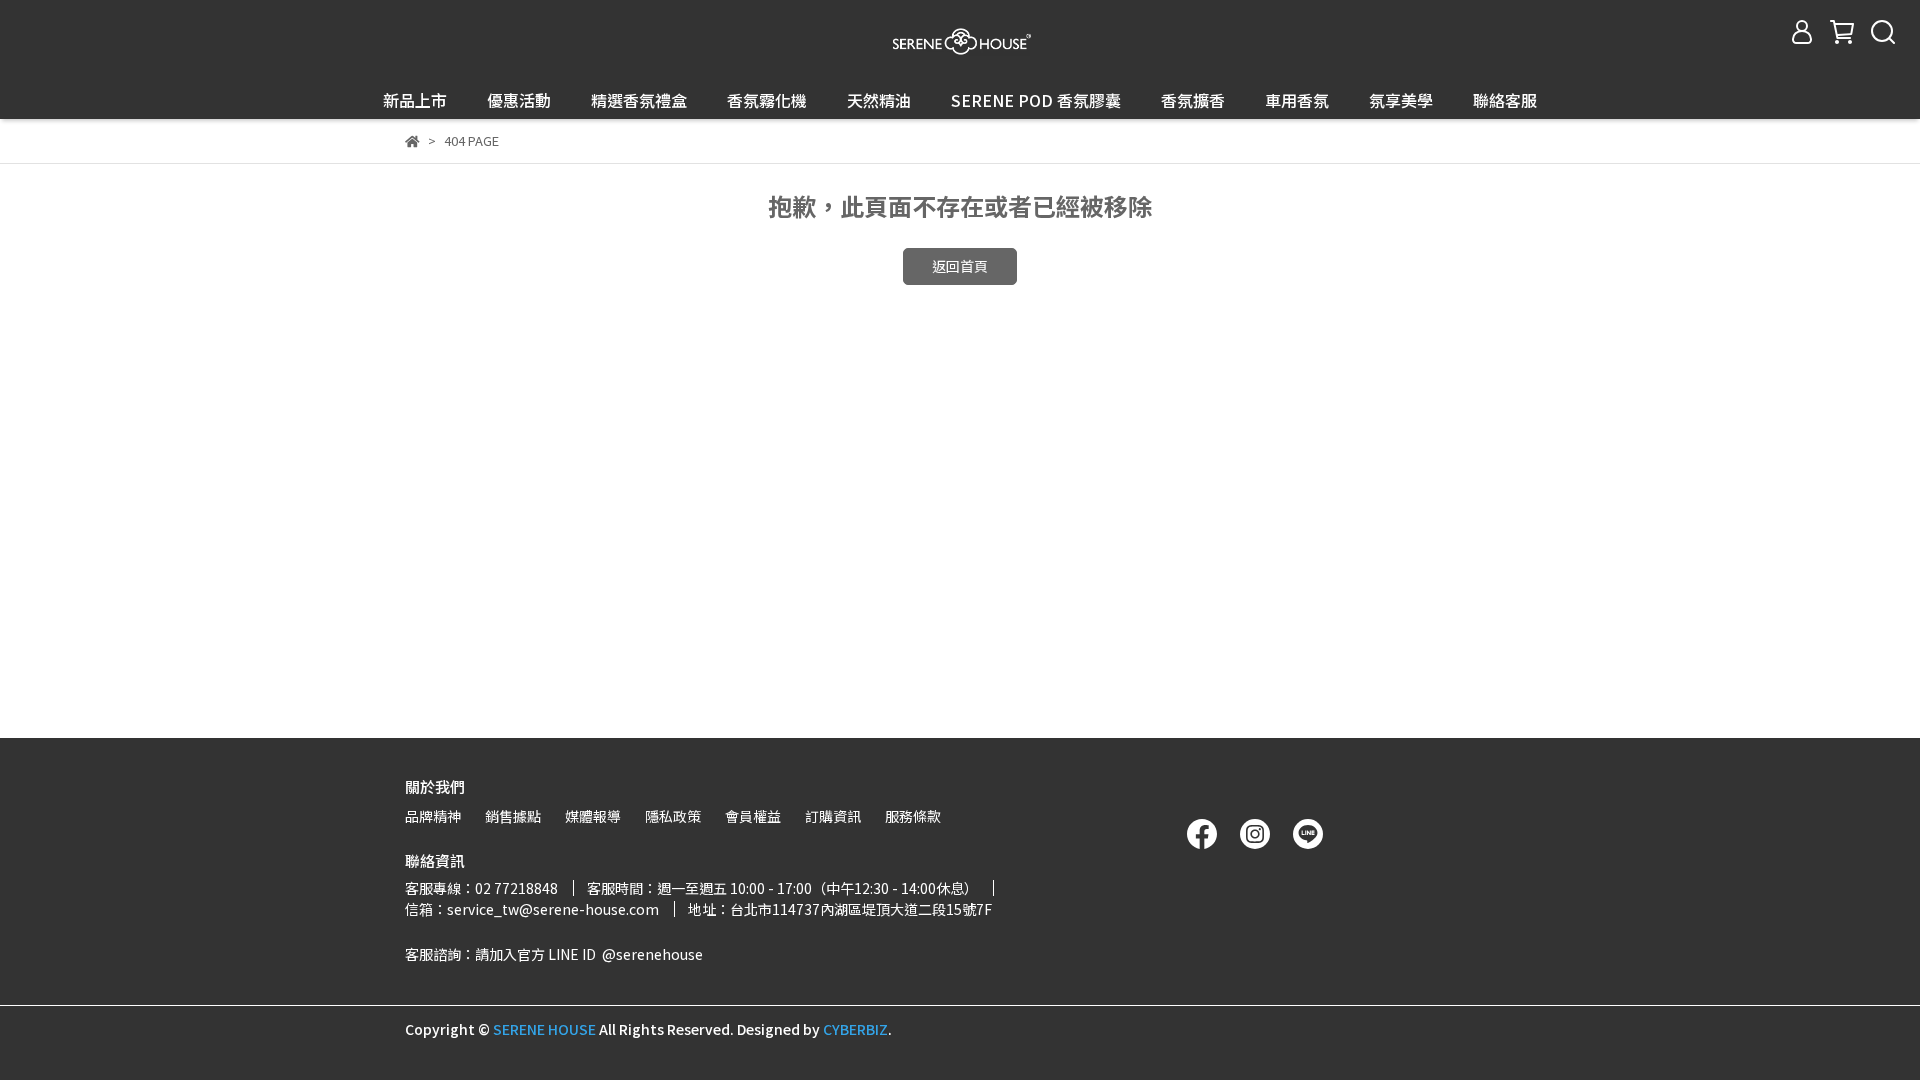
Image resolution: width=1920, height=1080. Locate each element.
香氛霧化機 (767, 100)
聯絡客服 (1505, 100)
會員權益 (753, 816)
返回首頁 (960, 266)
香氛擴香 (1193, 100)
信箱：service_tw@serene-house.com (532, 909)
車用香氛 (1297, 100)
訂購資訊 (833, 816)
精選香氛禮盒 (639, 100)
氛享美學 (1401, 100)
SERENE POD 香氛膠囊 (1036, 100)
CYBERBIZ (855, 1029)
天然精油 (879, 100)
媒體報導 (593, 816)
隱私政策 (673, 816)
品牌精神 (433, 816)
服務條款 (913, 816)
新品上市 (415, 100)
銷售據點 (513, 816)
